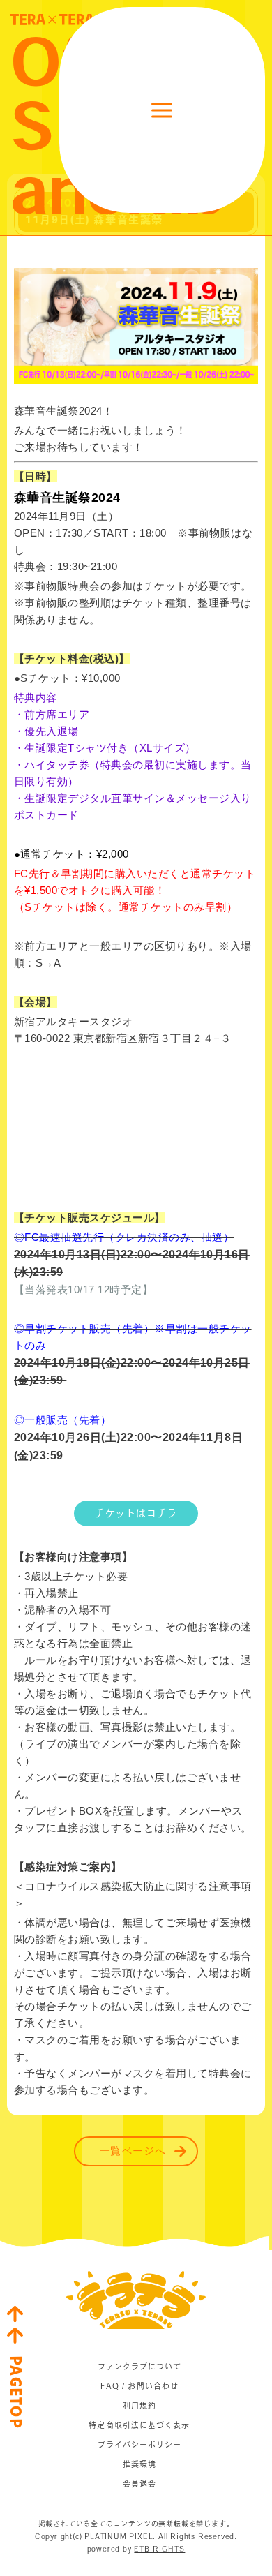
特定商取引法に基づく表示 (139, 2425)
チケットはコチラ (136, 1513)
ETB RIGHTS (159, 2549)
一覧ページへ (133, 2152)
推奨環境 (139, 2464)
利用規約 (139, 2405)
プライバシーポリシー (140, 2444)
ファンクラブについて (140, 2366)
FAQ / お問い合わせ (139, 2386)
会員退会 (139, 2484)
